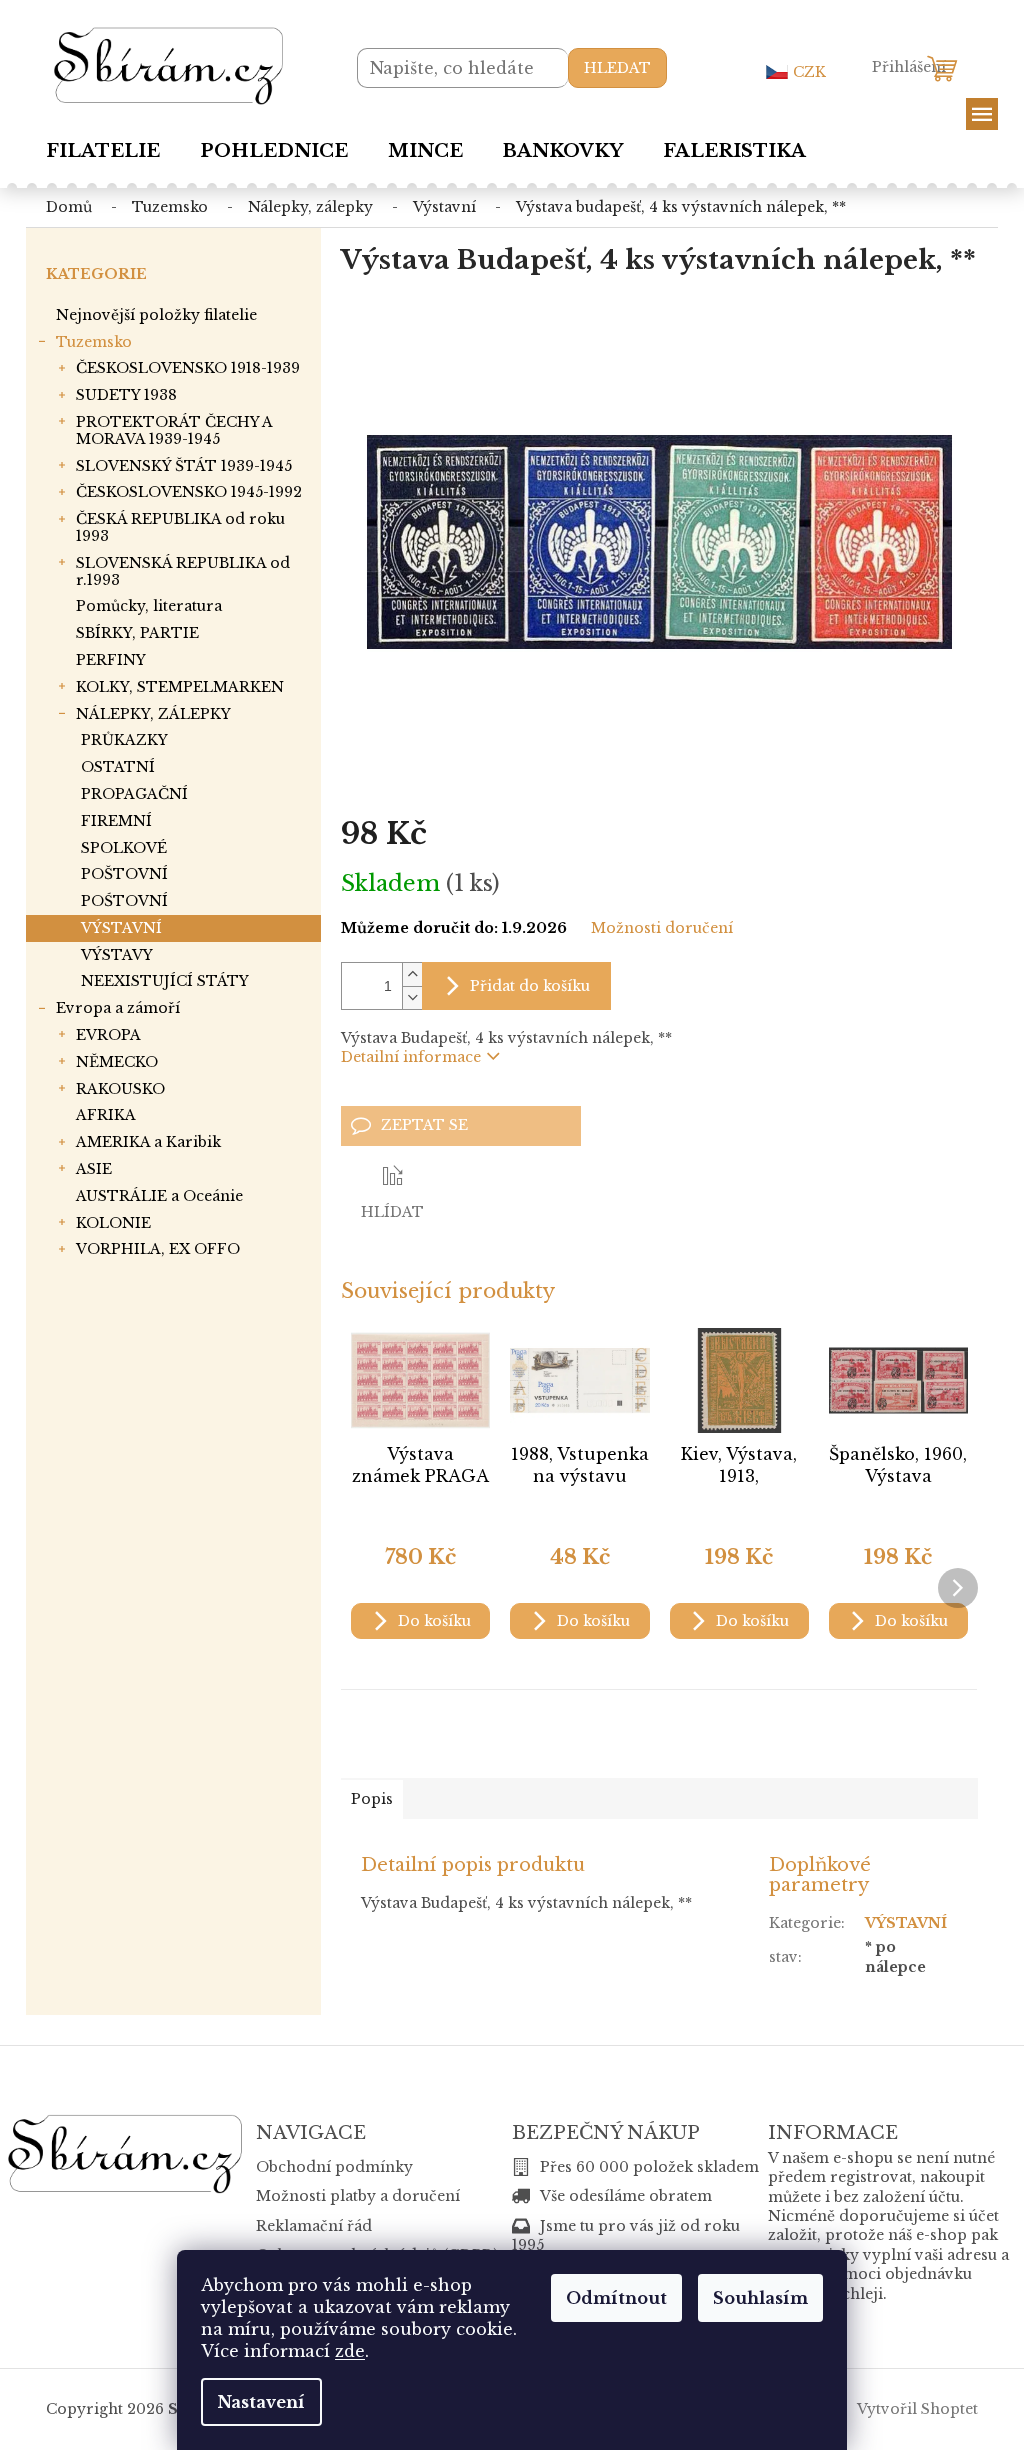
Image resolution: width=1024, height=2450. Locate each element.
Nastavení (261, 2402)
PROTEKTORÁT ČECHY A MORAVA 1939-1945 (174, 430)
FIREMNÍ (116, 821)
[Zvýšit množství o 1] (412, 974)
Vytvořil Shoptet (917, 2408)
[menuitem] (103, 151)
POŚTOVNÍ (124, 901)
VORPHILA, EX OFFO (158, 1249)
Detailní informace (411, 1057)
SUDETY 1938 (126, 395)
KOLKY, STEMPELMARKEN (180, 687)
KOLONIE (113, 1223)
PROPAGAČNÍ (134, 794)
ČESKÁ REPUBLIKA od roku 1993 (180, 527)
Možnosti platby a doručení (358, 2196)
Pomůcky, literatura (149, 606)
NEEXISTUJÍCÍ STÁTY (165, 981)
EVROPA (108, 1035)
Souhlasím (760, 2298)
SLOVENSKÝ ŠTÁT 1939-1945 (184, 466)
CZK (809, 72)
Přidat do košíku (530, 986)
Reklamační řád (314, 2226)
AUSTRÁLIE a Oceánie (159, 1196)
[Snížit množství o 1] (412, 997)
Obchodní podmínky (334, 2167)
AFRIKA (106, 1115)
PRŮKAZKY (124, 740)
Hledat (617, 68)
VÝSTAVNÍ (121, 928)
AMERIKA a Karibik (148, 1142)
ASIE (94, 1169)
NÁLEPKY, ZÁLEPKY (153, 714)
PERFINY (111, 660)
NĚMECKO (117, 1062)
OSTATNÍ (118, 767)
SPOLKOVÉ (124, 848)
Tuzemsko (94, 342)
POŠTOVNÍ (124, 874)
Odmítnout (616, 2298)
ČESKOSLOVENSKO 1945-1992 (189, 492)
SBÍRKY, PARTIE (137, 633)
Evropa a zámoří (118, 1008)
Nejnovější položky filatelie (156, 315)
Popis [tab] (372, 1799)
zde (350, 2351)
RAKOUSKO (120, 1089)
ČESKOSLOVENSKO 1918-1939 (188, 368)
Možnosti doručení (662, 928)
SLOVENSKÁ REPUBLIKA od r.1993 (183, 571)
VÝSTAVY (117, 955)
